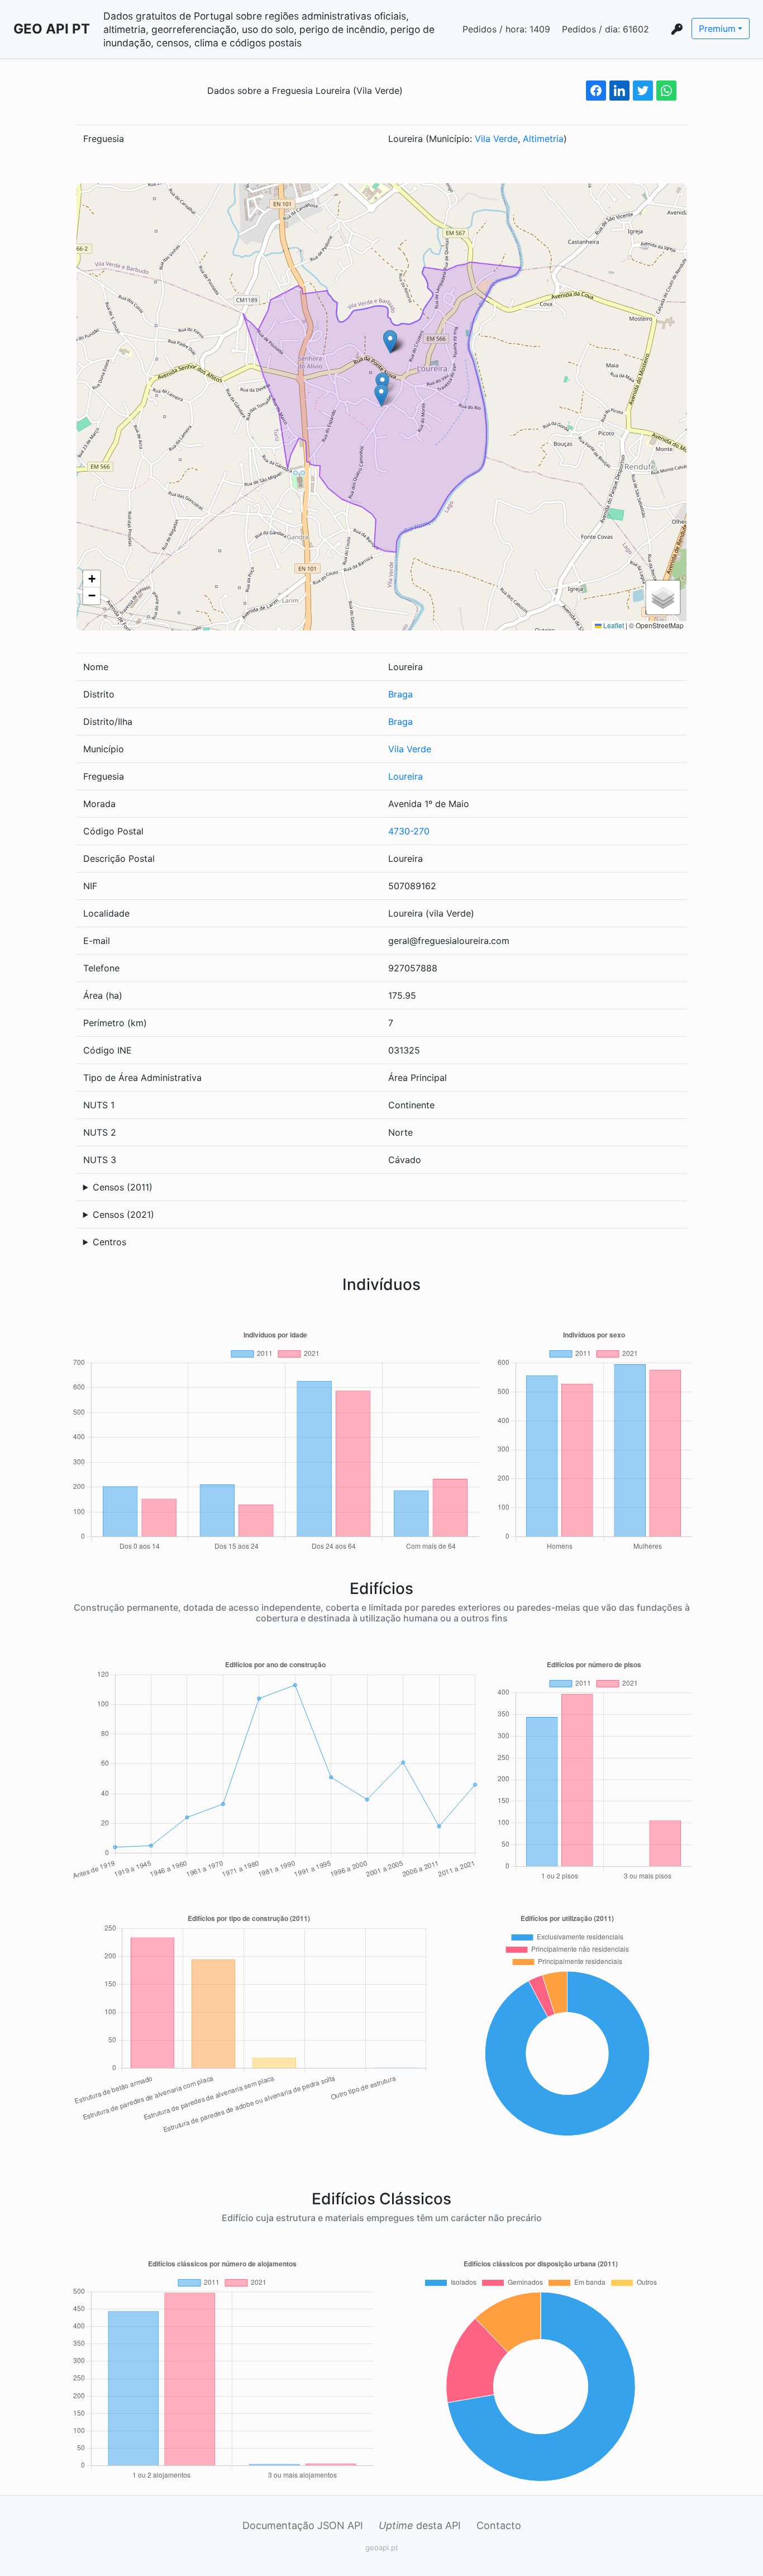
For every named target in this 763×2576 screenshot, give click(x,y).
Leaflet (613, 625)
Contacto (499, 2525)
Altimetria (543, 139)
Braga (400, 694)
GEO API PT (52, 29)
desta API (420, 2525)
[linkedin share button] (619, 91)
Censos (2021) (123, 1215)
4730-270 (409, 831)
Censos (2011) (123, 1187)
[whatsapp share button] (666, 91)
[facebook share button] (596, 91)
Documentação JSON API (303, 2525)
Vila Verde (496, 139)
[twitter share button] (643, 91)
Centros (109, 1242)
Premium (717, 29)
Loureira (406, 776)
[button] (381, 395)
